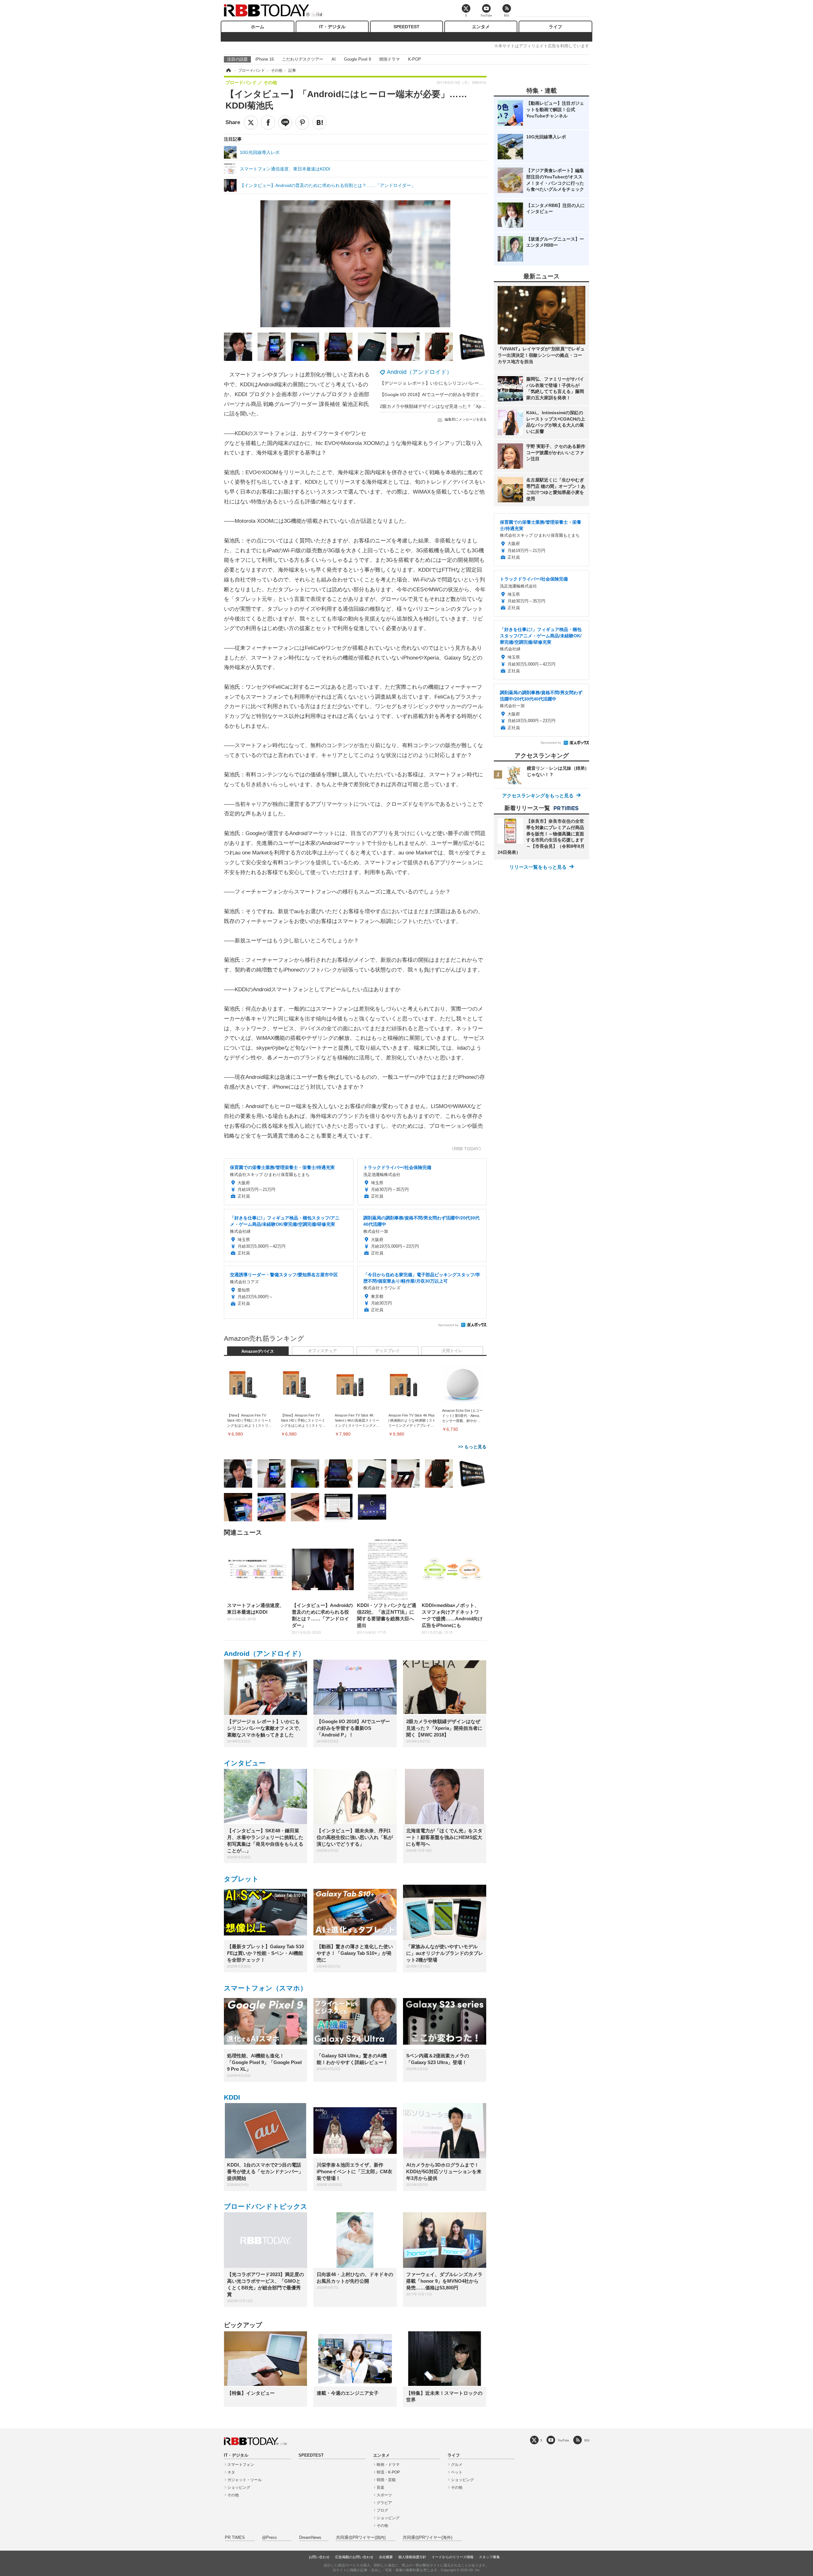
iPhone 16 (265, 59)
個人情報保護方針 (412, 2557)
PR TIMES (235, 2538)
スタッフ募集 (489, 2557)
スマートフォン (241, 2465)
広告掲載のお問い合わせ (354, 2557)
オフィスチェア (323, 1351)
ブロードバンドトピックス (266, 2206)
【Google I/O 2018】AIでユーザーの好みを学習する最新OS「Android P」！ (456, 395)
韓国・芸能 (386, 2480)
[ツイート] (251, 123)
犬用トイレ (452, 1351)
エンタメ (481, 27)
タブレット (241, 1879)
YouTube (563, 2440)
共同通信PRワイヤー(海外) (427, 2538)
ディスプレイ (387, 1351)
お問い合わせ (319, 2557)
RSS (587, 2440)
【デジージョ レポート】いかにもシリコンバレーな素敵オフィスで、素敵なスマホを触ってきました (480, 383)
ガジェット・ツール (245, 2480)
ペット (457, 2472)
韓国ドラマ (390, 59)
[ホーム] (228, 70)
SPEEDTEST (406, 27)
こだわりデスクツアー (303, 59)
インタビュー (245, 1763)
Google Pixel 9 (357, 59)
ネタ (231, 2472)
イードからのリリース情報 (453, 2557)
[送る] (285, 123)
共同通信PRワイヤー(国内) (361, 2538)
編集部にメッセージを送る (466, 419)
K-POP (415, 59)
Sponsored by (448, 1325)
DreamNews (310, 2538)
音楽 (380, 2487)
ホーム (258, 27)
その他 (233, 2495)
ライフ (555, 27)
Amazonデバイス (258, 1351)
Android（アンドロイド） (420, 372)
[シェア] (268, 123)
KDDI (232, 2097)
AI (334, 59)
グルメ (457, 2465)
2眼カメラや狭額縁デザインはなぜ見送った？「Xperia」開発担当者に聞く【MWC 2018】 (470, 406)
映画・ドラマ (388, 2465)
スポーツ (384, 2495)
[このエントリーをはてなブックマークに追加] (319, 123)
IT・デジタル (332, 27)
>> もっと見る (472, 1447)
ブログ (382, 2510)
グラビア (384, 2503)
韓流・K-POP (388, 2472)
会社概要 (386, 2557)
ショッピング (239, 2487)
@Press (269, 2538)
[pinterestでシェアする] (302, 123)
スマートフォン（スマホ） (265, 1988)
